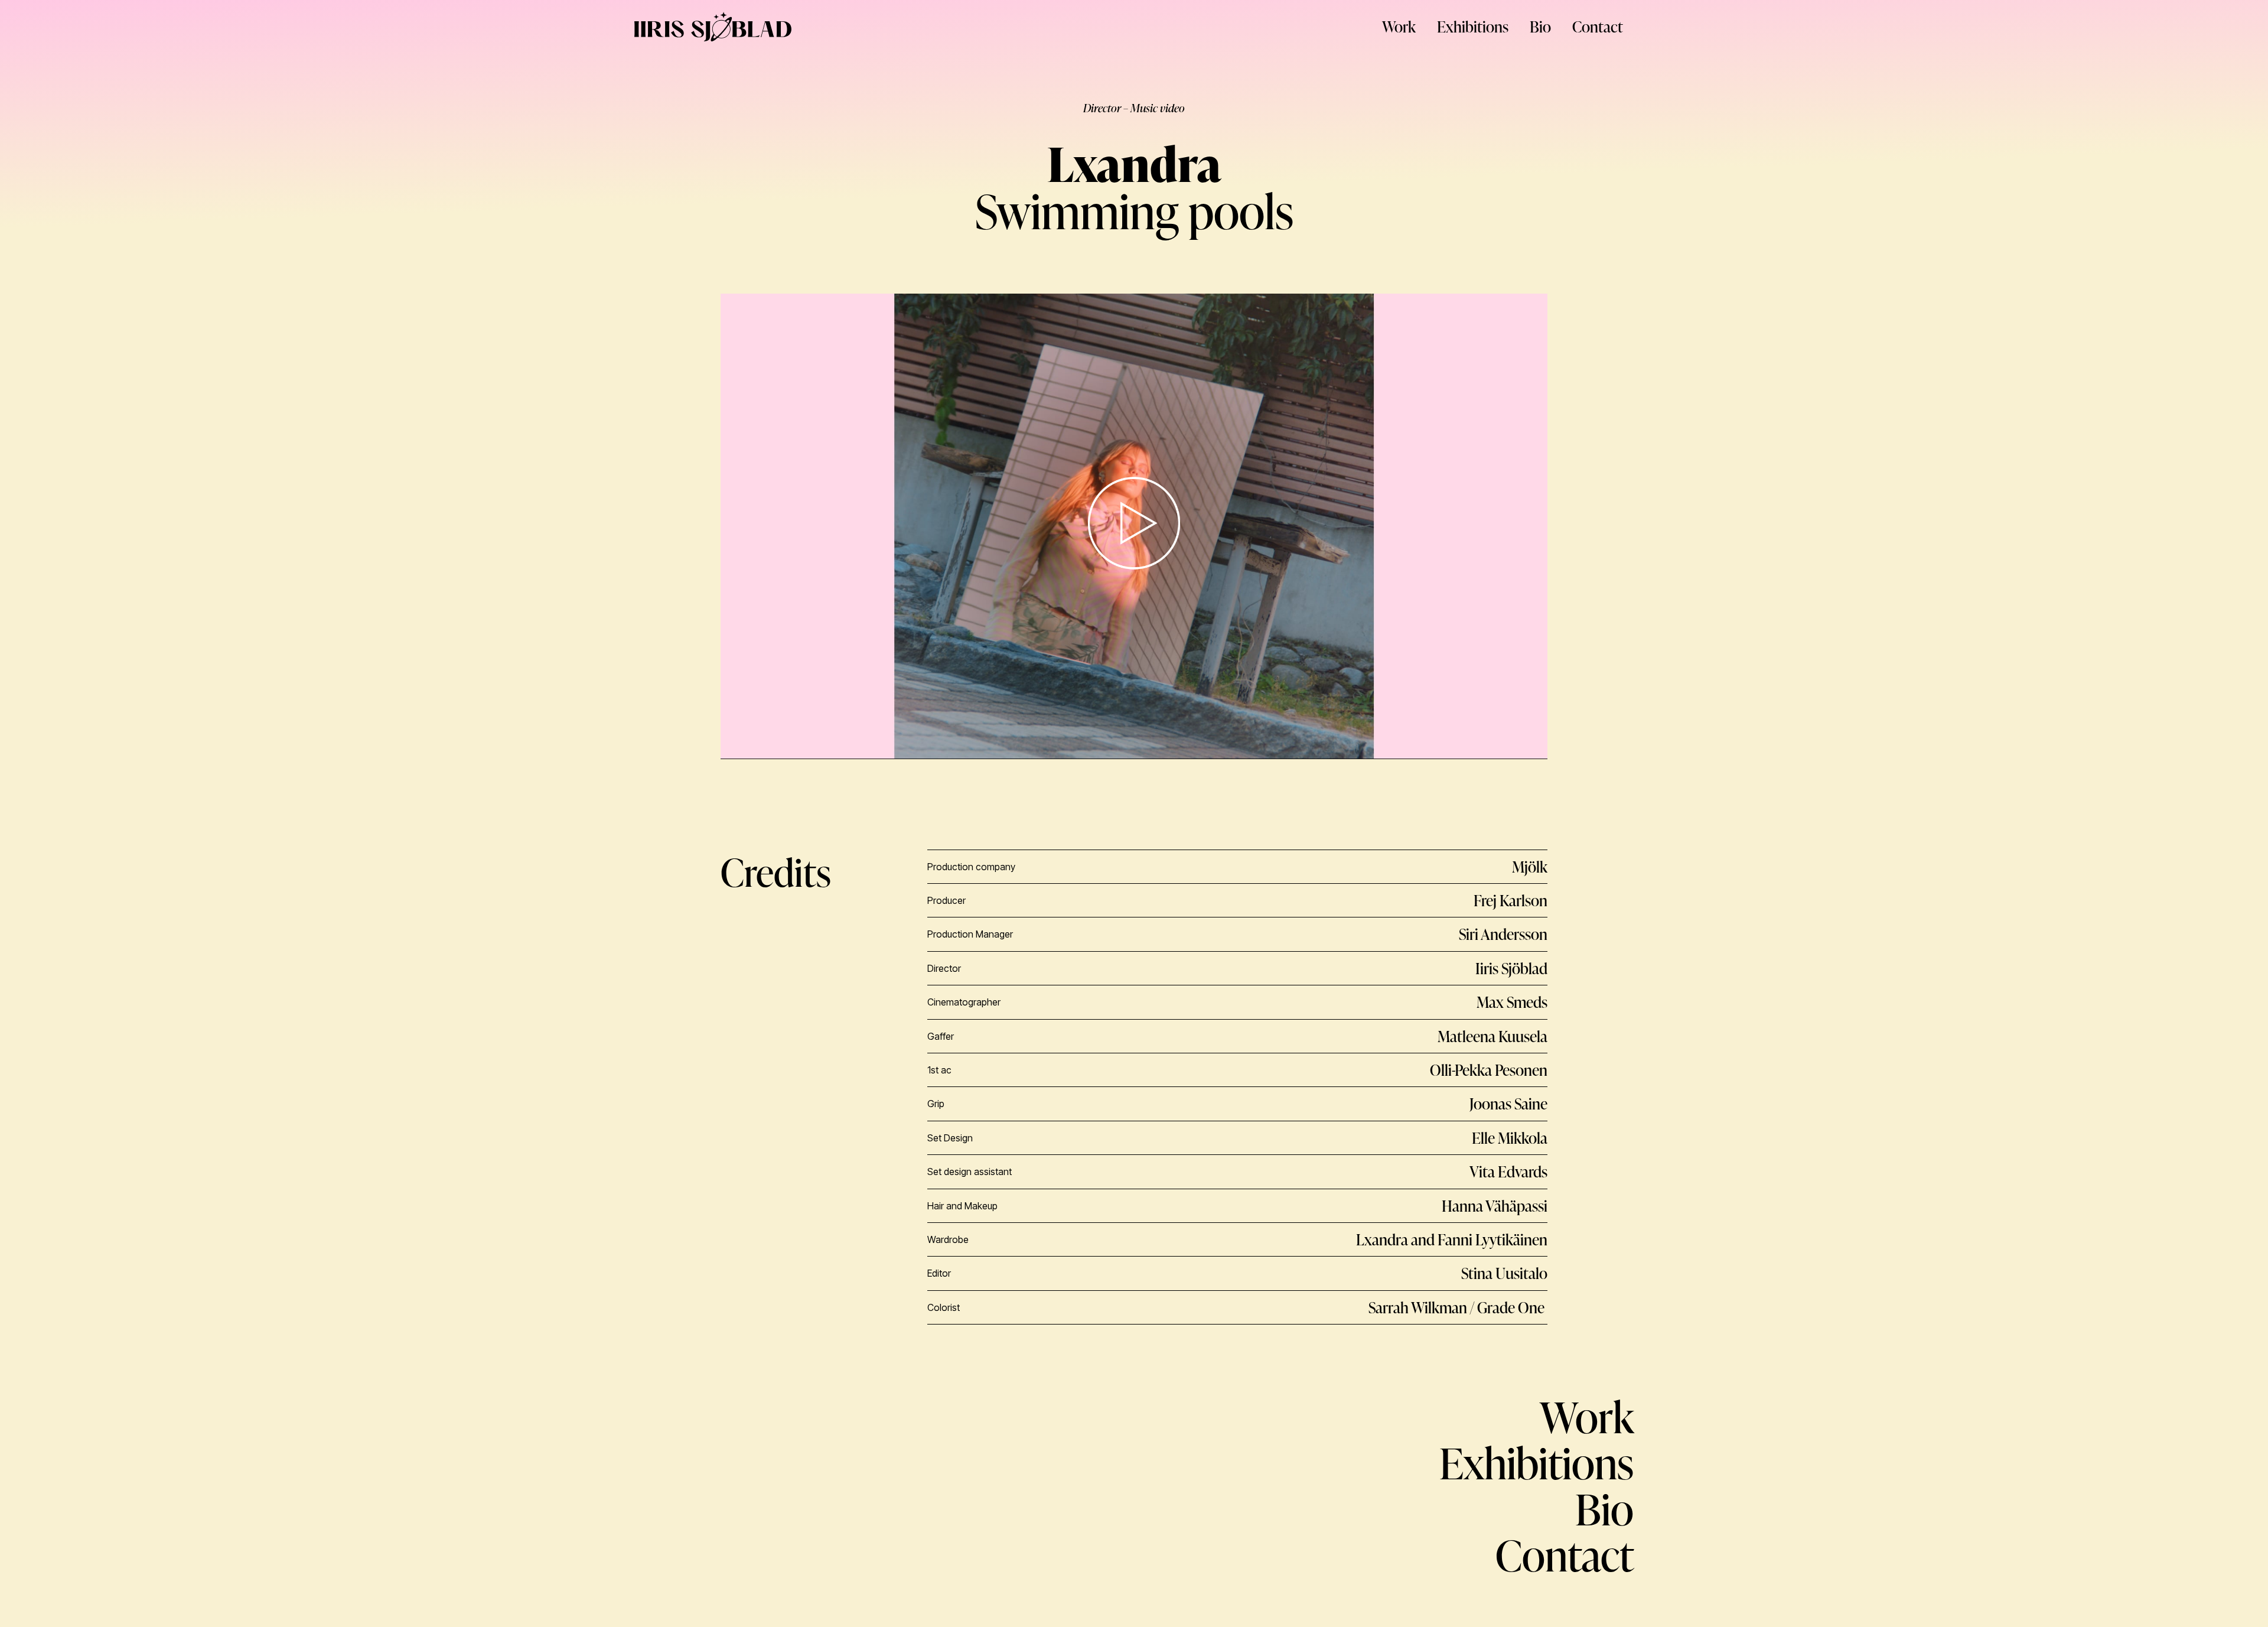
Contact (1598, 27)
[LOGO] (713, 27)
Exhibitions (1473, 27)
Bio (1540, 27)
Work (1399, 27)
